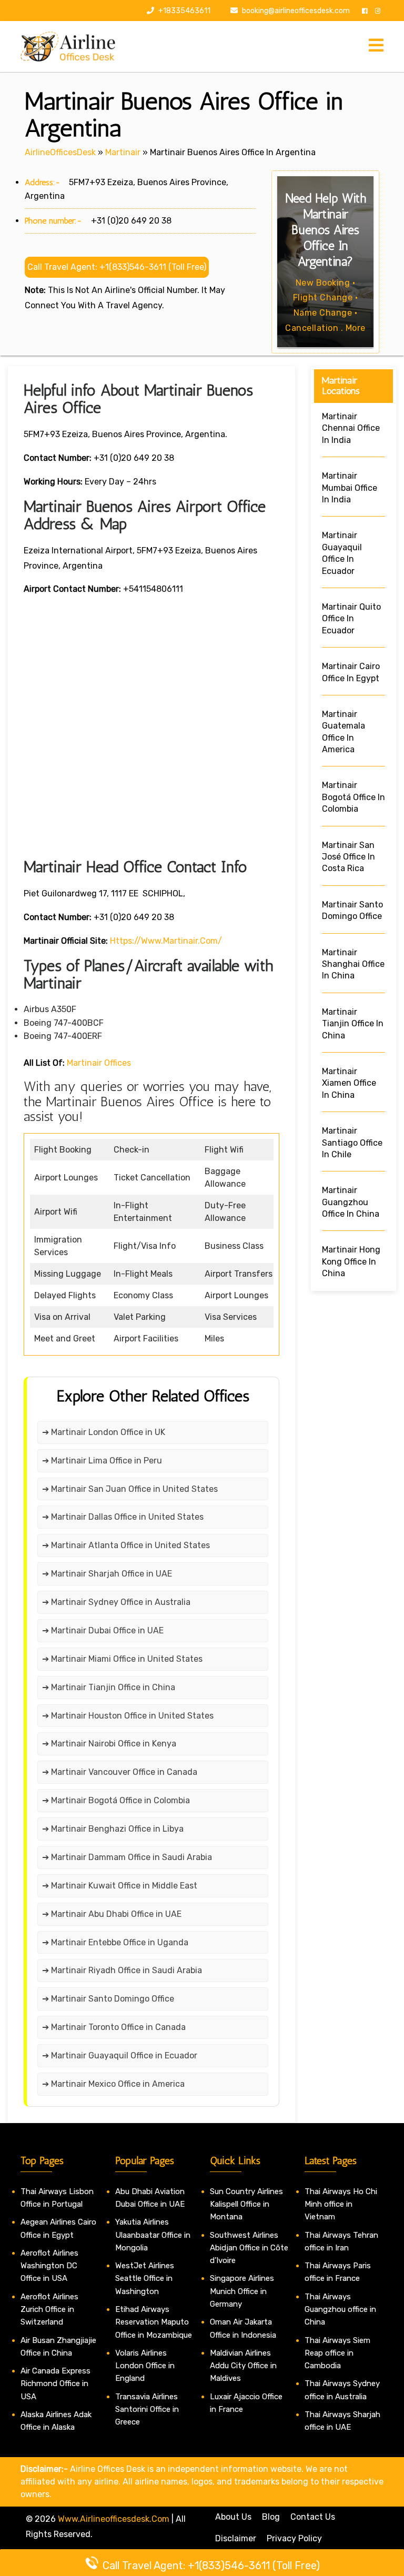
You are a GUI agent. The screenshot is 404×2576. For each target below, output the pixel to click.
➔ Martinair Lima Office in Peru (102, 1461)
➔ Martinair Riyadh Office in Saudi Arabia (122, 1970)
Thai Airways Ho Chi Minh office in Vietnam (341, 2204)
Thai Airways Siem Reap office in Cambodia (337, 2353)
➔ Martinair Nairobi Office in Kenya (109, 1744)
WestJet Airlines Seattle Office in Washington (145, 2279)
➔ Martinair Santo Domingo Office (108, 1999)
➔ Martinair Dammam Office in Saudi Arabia (127, 1857)
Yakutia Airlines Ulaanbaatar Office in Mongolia (153, 2235)
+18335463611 (184, 11)
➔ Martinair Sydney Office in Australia (116, 1602)
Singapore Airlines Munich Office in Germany (242, 2291)
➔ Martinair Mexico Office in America (113, 2084)
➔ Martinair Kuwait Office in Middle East (120, 1886)
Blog (271, 2517)
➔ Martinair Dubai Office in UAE (103, 1630)
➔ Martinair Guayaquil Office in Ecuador (120, 2055)
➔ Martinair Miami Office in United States (122, 1659)
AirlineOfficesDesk (60, 152)
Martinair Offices (99, 1063)
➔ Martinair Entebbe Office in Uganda (115, 1942)
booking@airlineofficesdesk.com (296, 11)
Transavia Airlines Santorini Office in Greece (147, 2410)
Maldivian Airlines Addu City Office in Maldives (243, 2366)
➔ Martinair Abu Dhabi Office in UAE (112, 1914)
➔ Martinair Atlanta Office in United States (126, 1545)
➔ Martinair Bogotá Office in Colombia (116, 1800)
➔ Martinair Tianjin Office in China (109, 1687)
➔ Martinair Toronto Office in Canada (114, 2027)
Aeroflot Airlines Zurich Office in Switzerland (49, 2310)
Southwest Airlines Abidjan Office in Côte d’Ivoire (249, 2248)
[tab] (376, 46)
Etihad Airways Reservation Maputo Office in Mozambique (154, 2322)
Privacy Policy (294, 2538)
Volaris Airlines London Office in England (145, 2366)
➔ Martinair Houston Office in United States (128, 1716)
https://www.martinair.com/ (166, 941)
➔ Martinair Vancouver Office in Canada (120, 1772)
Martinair (123, 152)
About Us (233, 2517)
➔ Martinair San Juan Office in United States (130, 1489)
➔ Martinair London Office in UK (104, 1432)
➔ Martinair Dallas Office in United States (123, 1517)
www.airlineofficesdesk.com (114, 2519)
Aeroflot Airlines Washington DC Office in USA (49, 2266)
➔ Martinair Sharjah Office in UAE (107, 1574)
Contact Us (313, 2517)
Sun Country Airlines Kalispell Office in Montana (246, 2204)
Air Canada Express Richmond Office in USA (55, 2384)
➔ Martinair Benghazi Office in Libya (113, 1829)
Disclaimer (236, 2538)
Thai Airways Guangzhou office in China (340, 2310)
